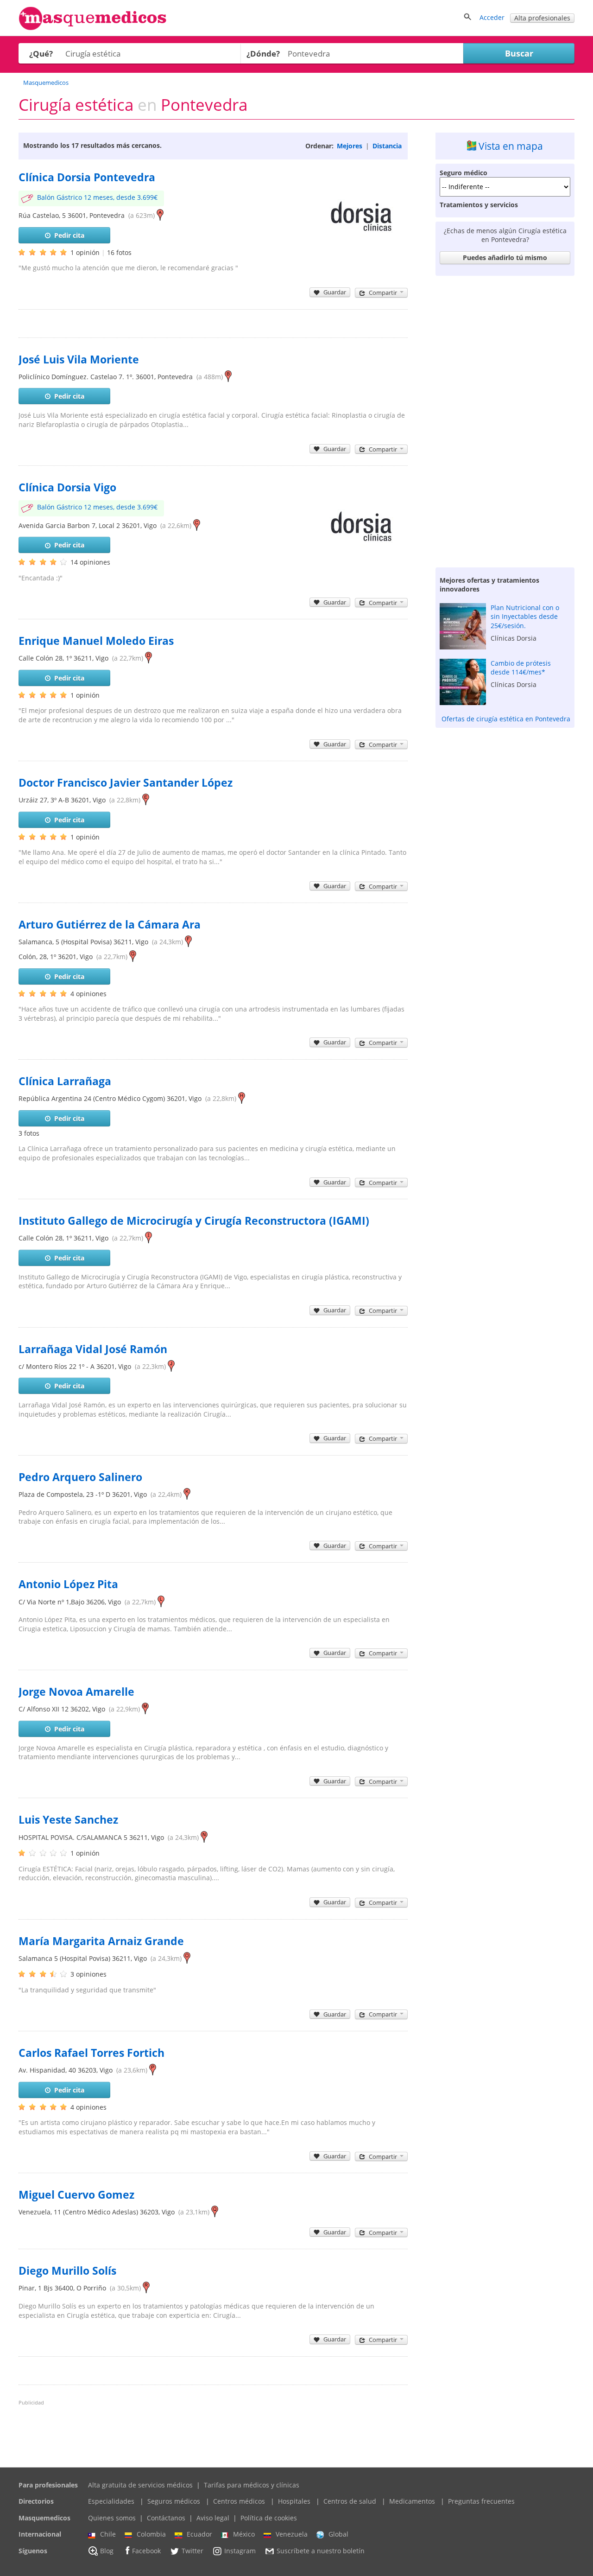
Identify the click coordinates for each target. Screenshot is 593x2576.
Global (338, 2534)
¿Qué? (41, 54)
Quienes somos (112, 2518)
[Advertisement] (505, 419)
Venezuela (292, 2534)
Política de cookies (269, 2518)
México (244, 2534)
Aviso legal (213, 2518)
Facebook (146, 2551)
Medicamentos (412, 2501)
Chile (108, 2534)
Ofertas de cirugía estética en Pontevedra (506, 719)
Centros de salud (350, 2501)
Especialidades (111, 2501)
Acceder (492, 17)
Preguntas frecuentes (481, 2501)
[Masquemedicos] (93, 28)
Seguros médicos (174, 2501)
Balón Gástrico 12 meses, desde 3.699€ (97, 197)
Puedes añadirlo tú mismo (505, 258)
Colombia (151, 2534)
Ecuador (199, 2534)
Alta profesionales (542, 18)
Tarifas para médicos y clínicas (252, 2485)
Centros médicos (239, 2501)
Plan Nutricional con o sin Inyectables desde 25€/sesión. (525, 617)
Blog (107, 2551)
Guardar (335, 292)
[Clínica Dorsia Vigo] (361, 570)
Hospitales (294, 2501)
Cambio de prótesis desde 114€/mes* (521, 668)
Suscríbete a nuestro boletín (321, 2551)
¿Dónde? (263, 54)
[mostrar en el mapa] (160, 215)
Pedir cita (69, 235)
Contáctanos (166, 2518)
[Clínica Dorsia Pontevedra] (361, 260)
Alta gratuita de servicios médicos (140, 2485)
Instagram (240, 2551)
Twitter (192, 2551)
